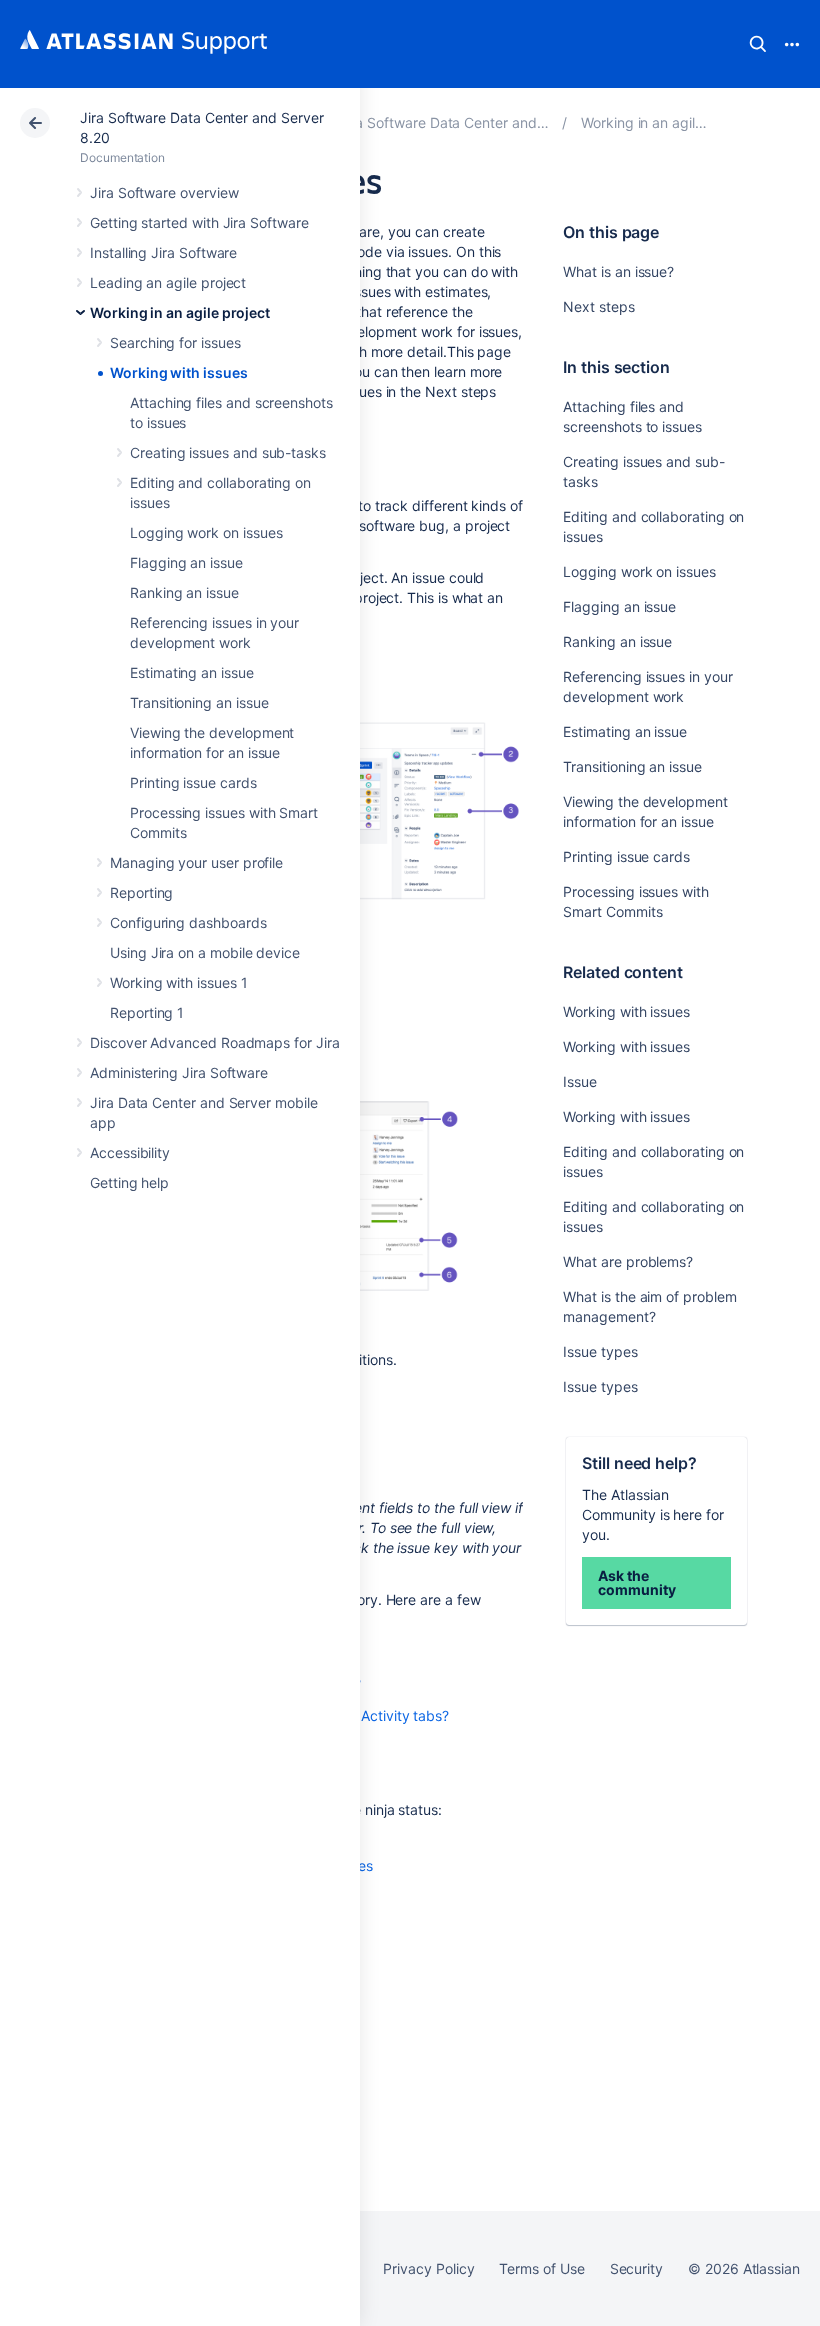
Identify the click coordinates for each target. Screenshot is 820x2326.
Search (758, 44)
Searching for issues (175, 342)
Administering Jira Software (179, 1072)
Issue (580, 1081)
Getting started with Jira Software (199, 222)
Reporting (141, 892)
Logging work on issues (206, 532)
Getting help (129, 1182)
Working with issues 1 (179, 982)
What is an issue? (618, 271)
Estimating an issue (192, 672)
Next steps (598, 306)
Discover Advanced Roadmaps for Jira (215, 1042)
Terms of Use (541, 2268)
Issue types (600, 1351)
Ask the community (636, 1582)
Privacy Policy (428, 2268)
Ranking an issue (184, 592)
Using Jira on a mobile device (205, 952)
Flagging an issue (186, 562)
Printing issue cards (193, 782)
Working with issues (179, 372)
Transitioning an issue (199, 702)
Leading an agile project (168, 282)
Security (636, 2268)
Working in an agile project (180, 312)
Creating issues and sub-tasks (228, 452)
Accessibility (130, 1152)
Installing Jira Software (163, 252)
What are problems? (628, 1261)
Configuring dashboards (188, 922)
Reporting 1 (147, 1012)
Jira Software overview (164, 192)
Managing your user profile (196, 862)
